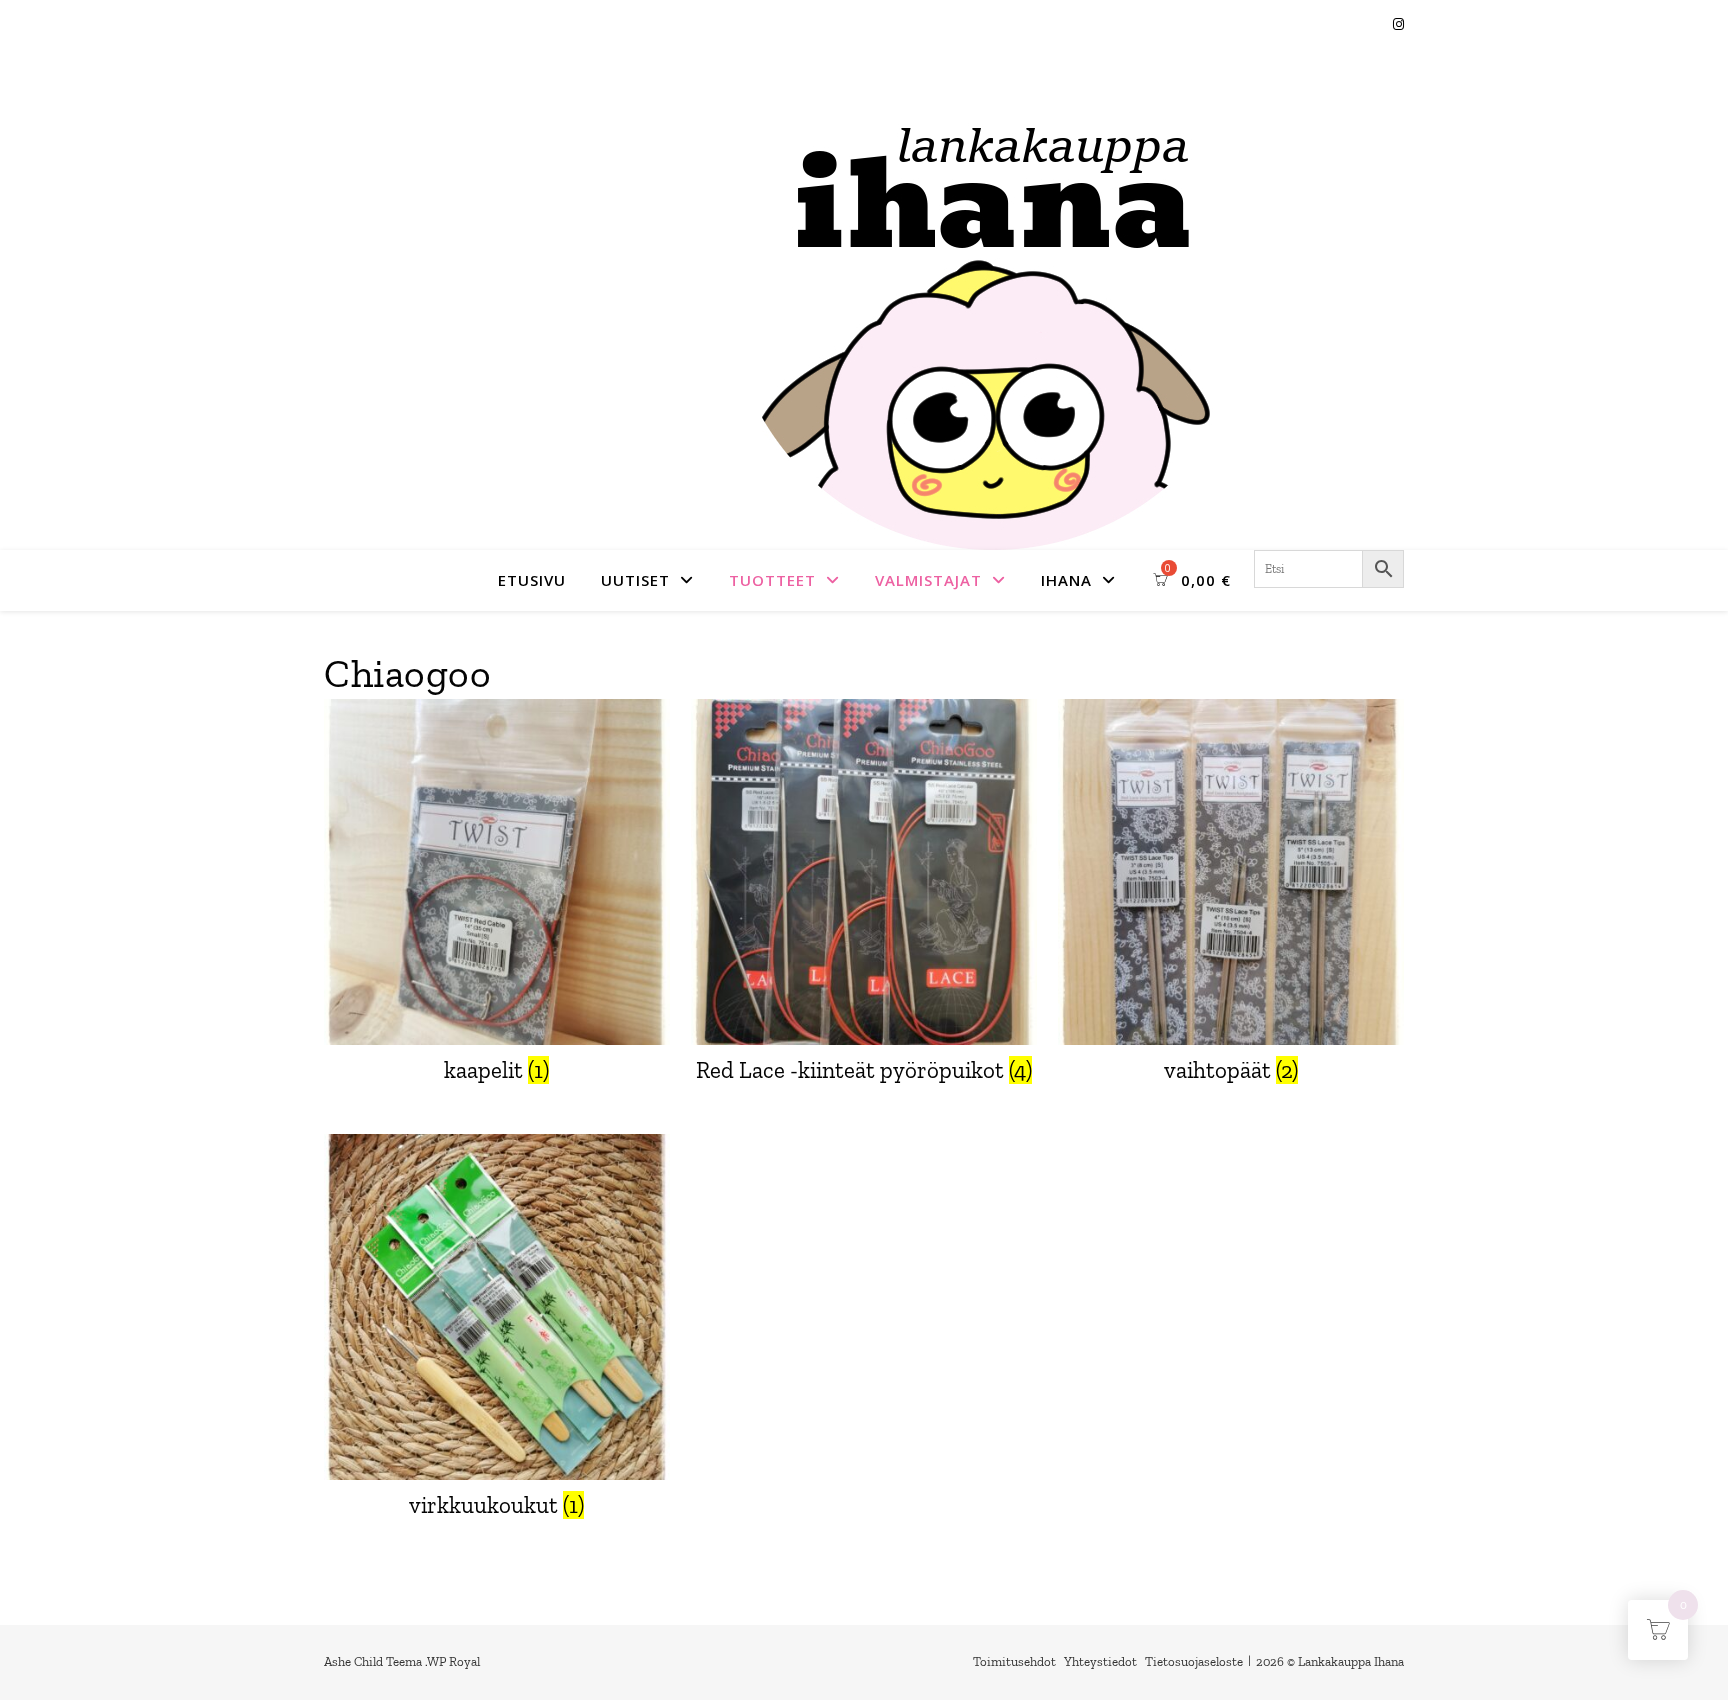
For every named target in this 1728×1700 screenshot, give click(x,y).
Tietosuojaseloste (1194, 1661)
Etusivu (532, 580)
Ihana (1066, 580)
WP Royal (453, 1661)
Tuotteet (772, 580)
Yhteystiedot (1100, 1661)
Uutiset (635, 580)
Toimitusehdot (1014, 1661)
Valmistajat (928, 580)
